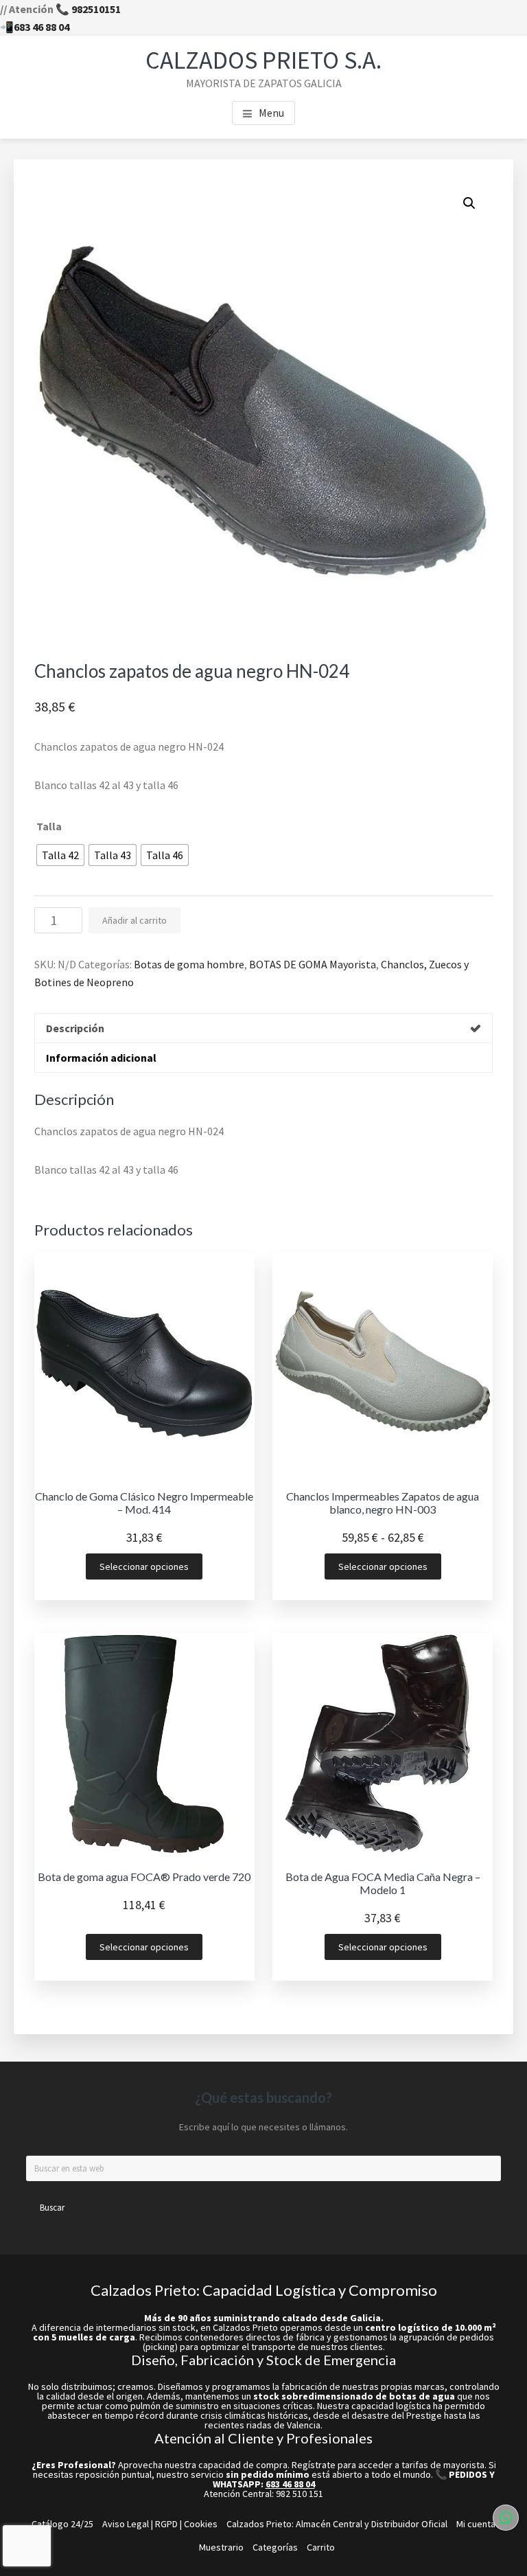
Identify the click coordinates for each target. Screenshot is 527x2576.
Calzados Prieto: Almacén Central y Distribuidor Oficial (337, 2524)
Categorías (275, 2547)
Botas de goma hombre (189, 964)
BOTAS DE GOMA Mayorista (313, 964)
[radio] (60, 855)
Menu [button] (271, 113)
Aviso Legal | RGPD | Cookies (160, 2524)
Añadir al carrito (134, 920)
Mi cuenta (476, 2524)
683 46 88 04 (42, 27)
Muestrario (221, 2547)
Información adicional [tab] (101, 1058)
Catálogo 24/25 (62, 2524)
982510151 (96, 9)
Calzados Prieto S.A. (263, 60)
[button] (469, 203)
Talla (49, 826)
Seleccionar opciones (144, 1566)
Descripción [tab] (75, 1028)
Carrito (321, 2547)
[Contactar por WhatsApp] (506, 2518)
